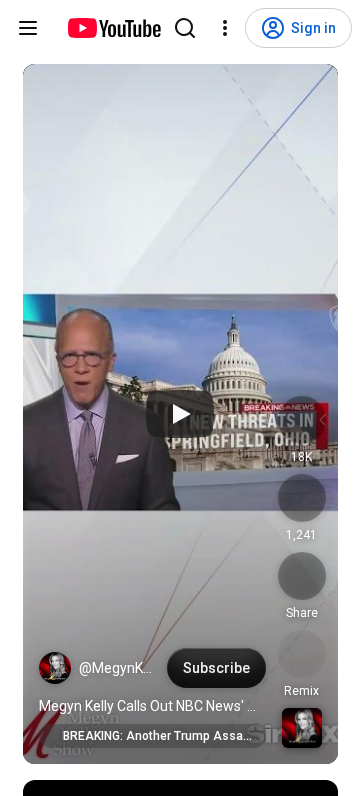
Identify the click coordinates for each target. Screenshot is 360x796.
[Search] (185, 28)
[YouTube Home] (113, 28)
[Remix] (302, 654)
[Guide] (28, 28)
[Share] (302, 576)
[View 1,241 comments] (302, 498)
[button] (55, 668)
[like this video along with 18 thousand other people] (302, 420)
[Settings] (225, 28)
